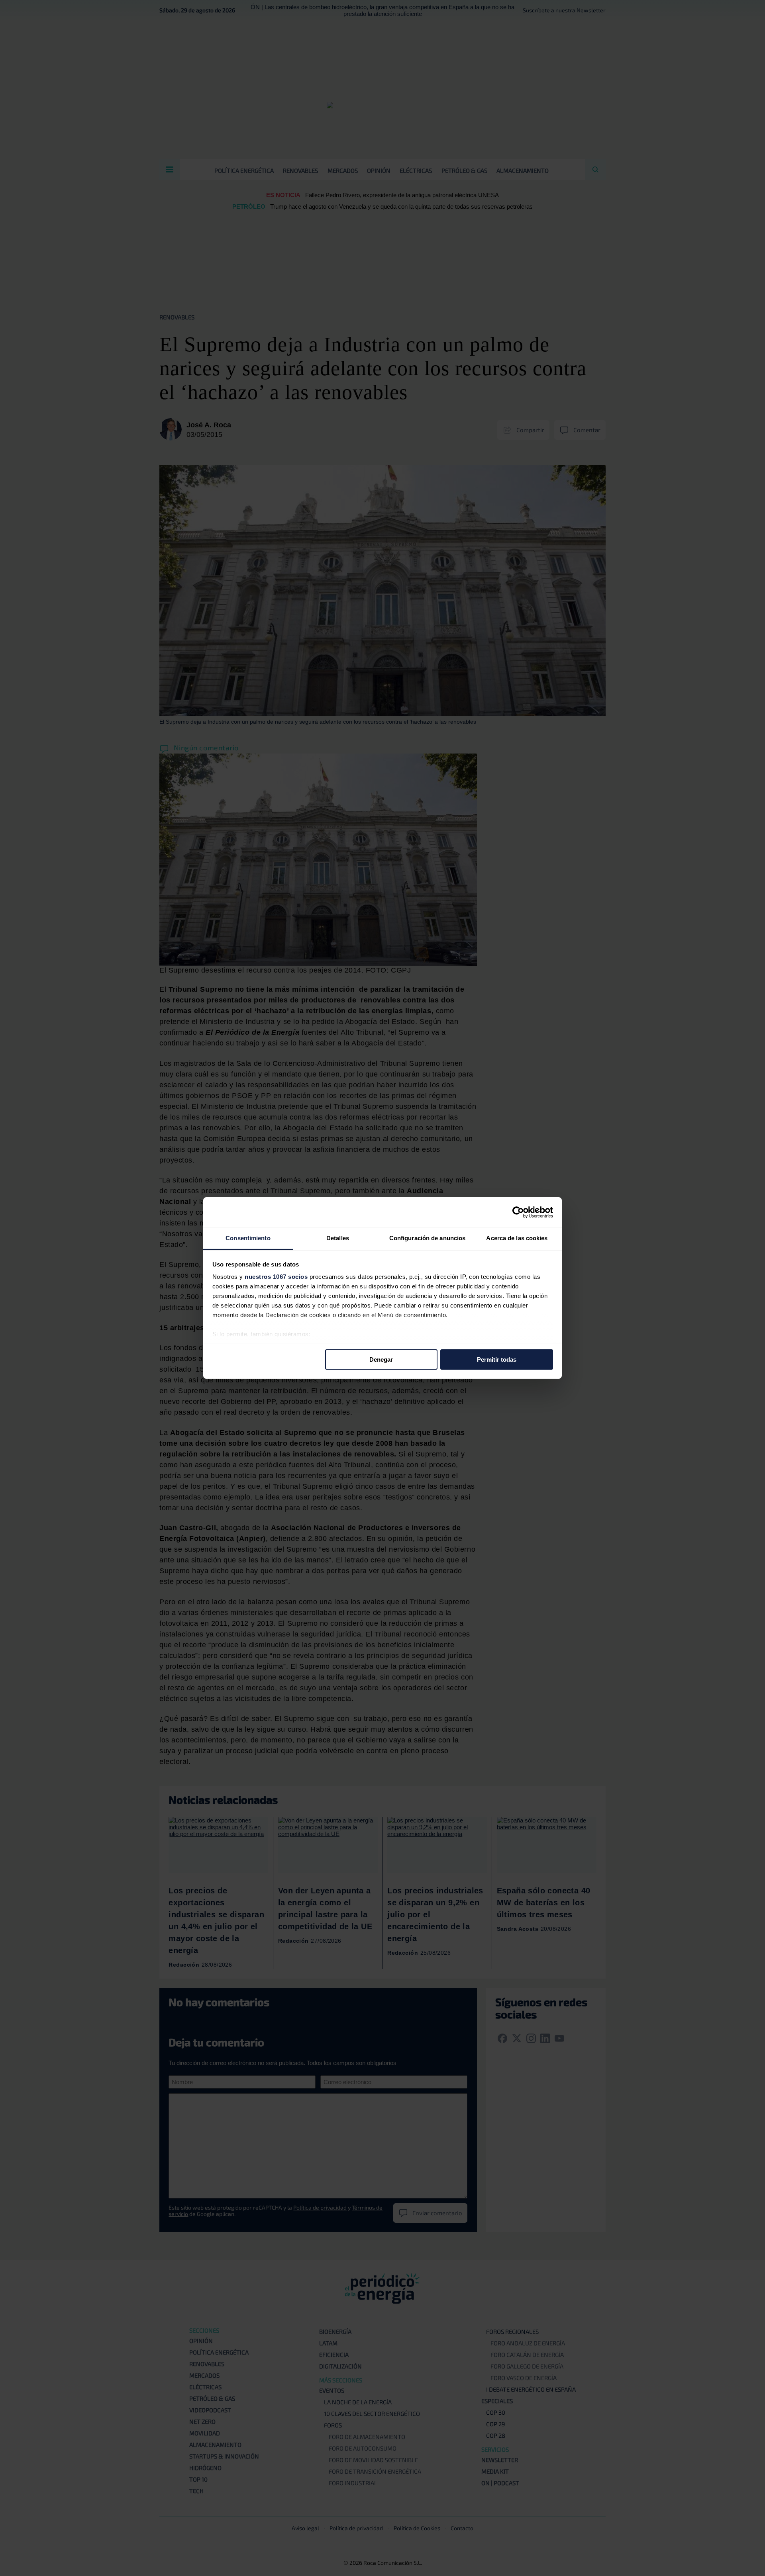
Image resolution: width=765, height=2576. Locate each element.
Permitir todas (497, 1359)
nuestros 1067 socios (276, 1277)
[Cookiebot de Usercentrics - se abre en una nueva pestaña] (518, 1212)
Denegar (381, 1359)
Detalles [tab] (338, 1238)
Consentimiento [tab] (248, 1238)
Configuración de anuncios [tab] (428, 1238)
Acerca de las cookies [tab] (517, 1238)
